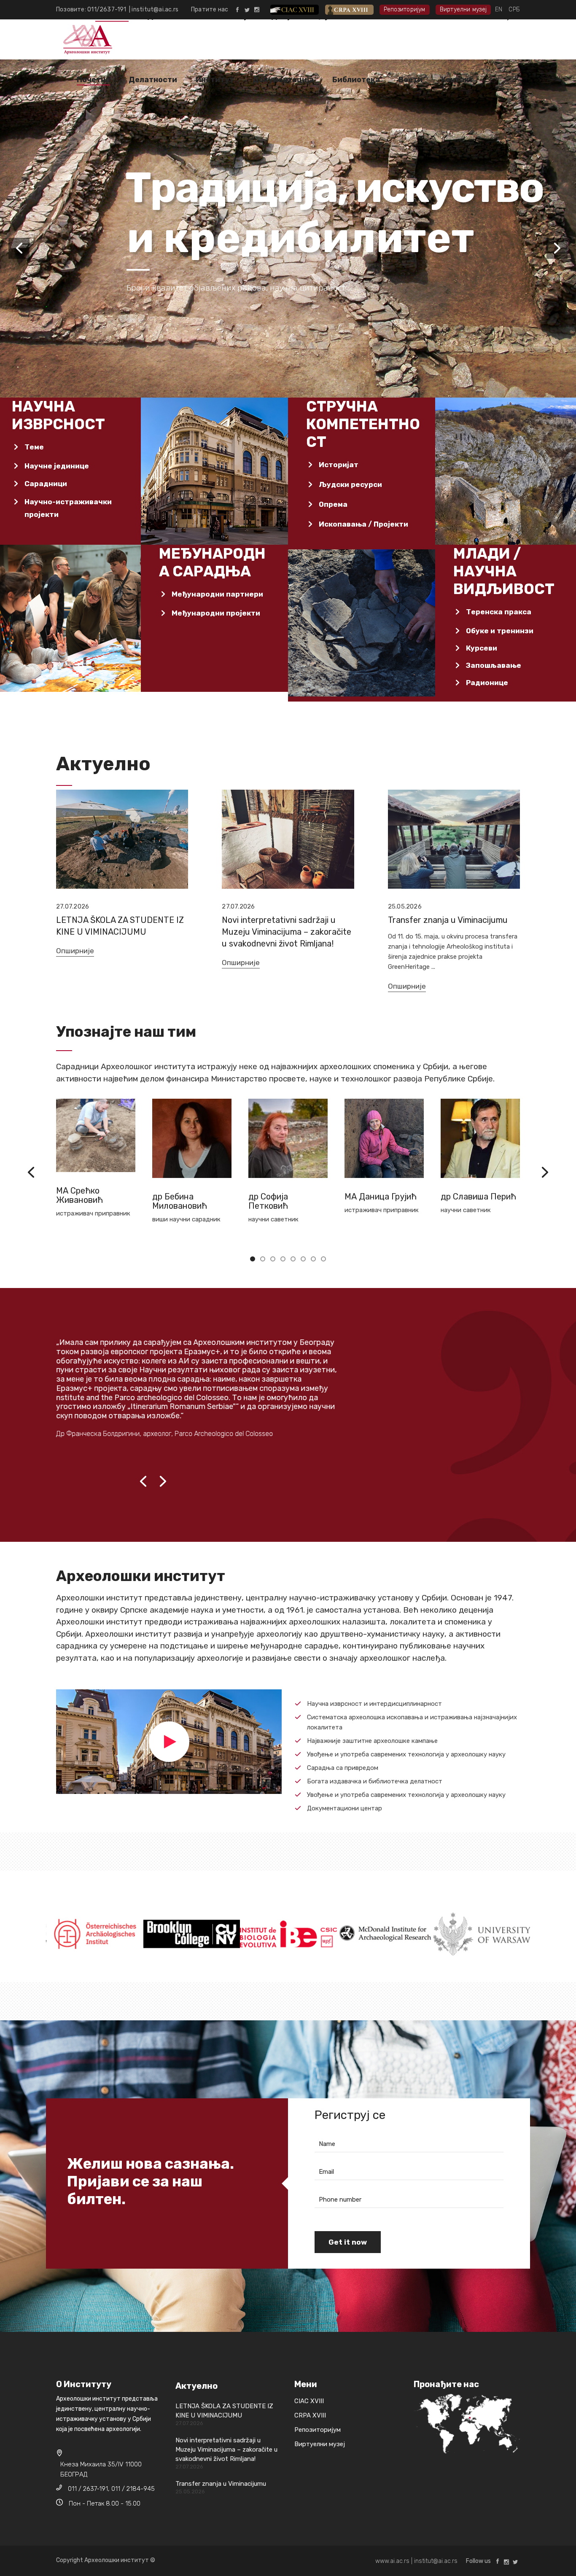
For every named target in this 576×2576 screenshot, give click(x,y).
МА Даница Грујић (284, 1197)
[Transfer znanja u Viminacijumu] (454, 839)
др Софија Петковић (172, 1201)
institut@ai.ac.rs (155, 9)
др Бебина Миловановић (83, 1201)
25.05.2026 (405, 906)
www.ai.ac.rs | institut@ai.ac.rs (416, 2561)
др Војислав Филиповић (465, 1201)
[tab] (69, 447)
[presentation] (31, 1172)
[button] (253, 1258)
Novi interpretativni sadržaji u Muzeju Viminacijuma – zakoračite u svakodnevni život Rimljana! (287, 932)
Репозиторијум (405, 9)
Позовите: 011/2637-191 (93, 9)
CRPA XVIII (355, 9)
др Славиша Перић (382, 1197)
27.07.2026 (73, 906)
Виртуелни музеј (463, 9)
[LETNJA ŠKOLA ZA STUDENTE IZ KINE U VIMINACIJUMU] (122, 839)
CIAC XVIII (301, 9)
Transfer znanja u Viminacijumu (448, 920)
